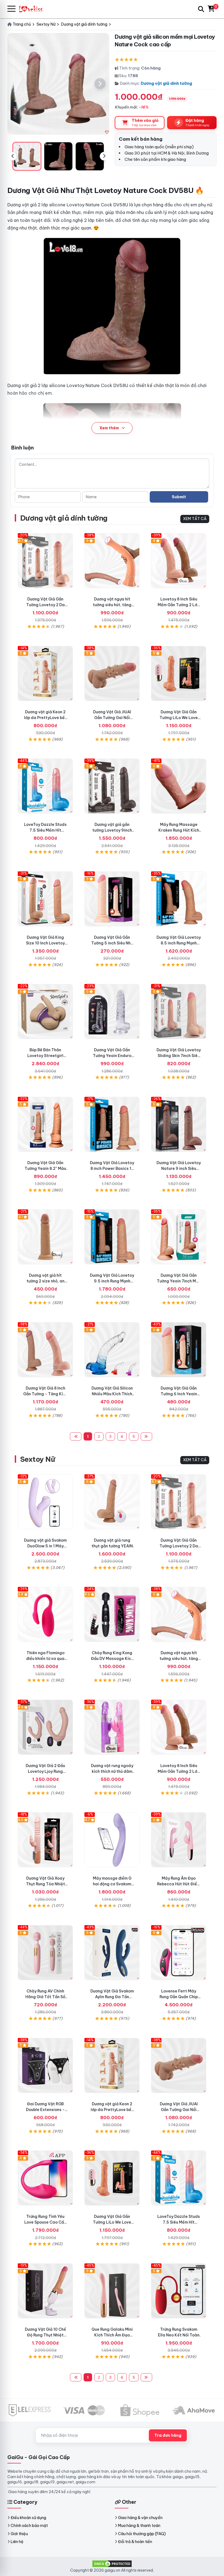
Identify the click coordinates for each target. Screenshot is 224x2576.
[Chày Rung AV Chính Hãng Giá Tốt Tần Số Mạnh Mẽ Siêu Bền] (45, 1953)
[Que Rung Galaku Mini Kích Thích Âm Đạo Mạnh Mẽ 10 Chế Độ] (112, 2291)
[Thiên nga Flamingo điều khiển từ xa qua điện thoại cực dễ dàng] (45, 1614)
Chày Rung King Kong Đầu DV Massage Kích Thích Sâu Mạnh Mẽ (112, 1659)
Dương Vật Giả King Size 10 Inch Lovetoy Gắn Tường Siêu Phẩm (45, 943)
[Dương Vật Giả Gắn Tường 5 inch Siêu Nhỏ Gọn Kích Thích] (112, 899)
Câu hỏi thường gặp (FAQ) (142, 2534)
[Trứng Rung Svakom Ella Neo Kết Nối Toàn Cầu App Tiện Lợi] (179, 2291)
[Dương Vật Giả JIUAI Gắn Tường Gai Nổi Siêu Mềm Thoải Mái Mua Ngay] (112, 674)
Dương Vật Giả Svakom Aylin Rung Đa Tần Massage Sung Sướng (112, 1997)
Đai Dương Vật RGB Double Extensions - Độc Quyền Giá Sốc (45, 2110)
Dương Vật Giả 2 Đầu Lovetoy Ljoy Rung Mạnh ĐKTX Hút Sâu (45, 1771)
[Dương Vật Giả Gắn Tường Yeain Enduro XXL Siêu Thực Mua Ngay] (112, 1011)
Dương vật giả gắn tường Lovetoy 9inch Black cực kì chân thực (112, 830)
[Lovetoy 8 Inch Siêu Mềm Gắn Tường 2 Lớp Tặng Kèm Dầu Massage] (179, 561)
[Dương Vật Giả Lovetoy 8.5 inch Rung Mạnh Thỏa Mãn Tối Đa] (179, 899)
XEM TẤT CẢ (195, 519)
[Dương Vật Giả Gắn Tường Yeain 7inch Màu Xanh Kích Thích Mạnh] (179, 1237)
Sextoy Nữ (38, 1459)
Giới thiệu (19, 2534)
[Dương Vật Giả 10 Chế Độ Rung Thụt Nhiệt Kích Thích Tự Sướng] (45, 2291)
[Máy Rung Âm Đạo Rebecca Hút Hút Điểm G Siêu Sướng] (179, 1840)
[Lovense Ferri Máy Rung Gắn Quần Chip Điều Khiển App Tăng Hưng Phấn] (179, 1953)
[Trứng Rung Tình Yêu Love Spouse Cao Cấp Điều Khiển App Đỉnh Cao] (45, 2178)
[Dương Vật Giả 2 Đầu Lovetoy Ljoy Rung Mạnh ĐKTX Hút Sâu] (45, 1727)
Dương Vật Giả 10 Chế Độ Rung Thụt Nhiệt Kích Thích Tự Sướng (45, 2335)
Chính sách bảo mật (29, 2526)
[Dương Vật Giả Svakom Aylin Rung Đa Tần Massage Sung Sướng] (112, 1953)
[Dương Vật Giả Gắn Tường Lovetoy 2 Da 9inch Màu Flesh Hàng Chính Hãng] (45, 561)
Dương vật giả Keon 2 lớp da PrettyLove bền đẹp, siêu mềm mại (45, 718)
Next (104, 156)
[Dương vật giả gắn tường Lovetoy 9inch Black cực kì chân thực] (112, 786)
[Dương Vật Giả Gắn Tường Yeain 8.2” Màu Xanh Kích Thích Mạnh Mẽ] (45, 1124)
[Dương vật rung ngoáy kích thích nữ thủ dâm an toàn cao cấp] (112, 1727)
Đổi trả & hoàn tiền (135, 2542)
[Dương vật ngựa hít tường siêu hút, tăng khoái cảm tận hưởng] (112, 561)
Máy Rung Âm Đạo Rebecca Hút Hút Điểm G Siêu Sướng (179, 1884)
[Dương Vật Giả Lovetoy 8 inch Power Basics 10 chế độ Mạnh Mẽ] (112, 1124)
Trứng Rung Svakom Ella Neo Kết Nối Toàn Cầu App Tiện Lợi (179, 2335)
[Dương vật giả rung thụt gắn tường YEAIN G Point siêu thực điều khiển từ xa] (112, 1502)
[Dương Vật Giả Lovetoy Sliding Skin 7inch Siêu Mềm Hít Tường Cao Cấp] (179, 1011)
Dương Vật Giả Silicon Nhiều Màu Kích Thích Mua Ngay (112, 1394)
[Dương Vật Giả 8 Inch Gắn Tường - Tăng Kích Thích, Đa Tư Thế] (45, 1350)
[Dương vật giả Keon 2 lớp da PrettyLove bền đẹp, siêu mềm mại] (45, 674)
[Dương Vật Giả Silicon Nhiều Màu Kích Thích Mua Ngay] (112, 1350)
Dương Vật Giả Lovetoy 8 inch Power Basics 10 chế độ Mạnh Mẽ (112, 1168)
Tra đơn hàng (168, 2435)
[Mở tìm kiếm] (201, 9)
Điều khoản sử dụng (28, 2518)
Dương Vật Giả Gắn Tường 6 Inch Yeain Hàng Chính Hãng (179, 1394)
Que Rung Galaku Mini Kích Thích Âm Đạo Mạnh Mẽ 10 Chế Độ (112, 2335)
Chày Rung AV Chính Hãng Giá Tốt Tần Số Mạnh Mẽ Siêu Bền (45, 1997)
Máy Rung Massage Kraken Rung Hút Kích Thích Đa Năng (179, 830)
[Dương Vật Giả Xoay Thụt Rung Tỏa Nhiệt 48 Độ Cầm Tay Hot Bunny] (45, 1840)
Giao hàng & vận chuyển (140, 2518)
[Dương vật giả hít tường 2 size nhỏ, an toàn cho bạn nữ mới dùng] (45, 1237)
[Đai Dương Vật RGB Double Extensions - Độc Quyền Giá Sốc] (45, 2065)
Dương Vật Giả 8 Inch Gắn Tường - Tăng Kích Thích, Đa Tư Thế (45, 1394)
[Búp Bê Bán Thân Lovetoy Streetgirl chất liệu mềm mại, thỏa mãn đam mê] (45, 1011)
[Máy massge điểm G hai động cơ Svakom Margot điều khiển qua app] (112, 1840)
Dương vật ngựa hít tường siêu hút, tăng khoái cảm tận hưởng (112, 605)
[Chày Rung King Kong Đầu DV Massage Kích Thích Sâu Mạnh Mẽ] (112, 1614)
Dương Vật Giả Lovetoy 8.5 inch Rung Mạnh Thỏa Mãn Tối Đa (179, 943)
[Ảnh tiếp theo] (100, 84)
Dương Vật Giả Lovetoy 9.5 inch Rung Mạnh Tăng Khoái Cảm (112, 1281)
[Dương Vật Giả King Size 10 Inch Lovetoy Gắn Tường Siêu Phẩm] (45, 899)
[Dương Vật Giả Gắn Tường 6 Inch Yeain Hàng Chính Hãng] (179, 1350)
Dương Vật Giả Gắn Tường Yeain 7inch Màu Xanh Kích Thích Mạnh (179, 1281)
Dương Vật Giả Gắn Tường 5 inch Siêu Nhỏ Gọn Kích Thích (112, 943)
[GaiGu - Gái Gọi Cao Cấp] (33, 9)
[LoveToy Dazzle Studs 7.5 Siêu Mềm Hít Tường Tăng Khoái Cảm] (45, 786)
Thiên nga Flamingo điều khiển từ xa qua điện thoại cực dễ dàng (45, 1659)
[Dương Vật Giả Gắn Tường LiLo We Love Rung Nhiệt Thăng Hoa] (179, 674)
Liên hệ (17, 2542)
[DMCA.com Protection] (112, 2563)
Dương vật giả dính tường (166, 83)
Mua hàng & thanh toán (139, 2526)
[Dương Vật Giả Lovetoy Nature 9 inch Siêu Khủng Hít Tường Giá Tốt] (179, 1124)
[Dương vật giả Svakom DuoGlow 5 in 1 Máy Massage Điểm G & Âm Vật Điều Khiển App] (45, 1502)
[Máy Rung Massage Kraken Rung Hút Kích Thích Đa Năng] (179, 786)
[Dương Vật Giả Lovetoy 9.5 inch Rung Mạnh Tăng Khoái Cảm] (112, 1237)
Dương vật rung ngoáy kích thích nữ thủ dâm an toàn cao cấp (112, 1771)
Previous (13, 156)
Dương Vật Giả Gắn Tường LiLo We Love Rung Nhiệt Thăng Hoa (179, 718)
